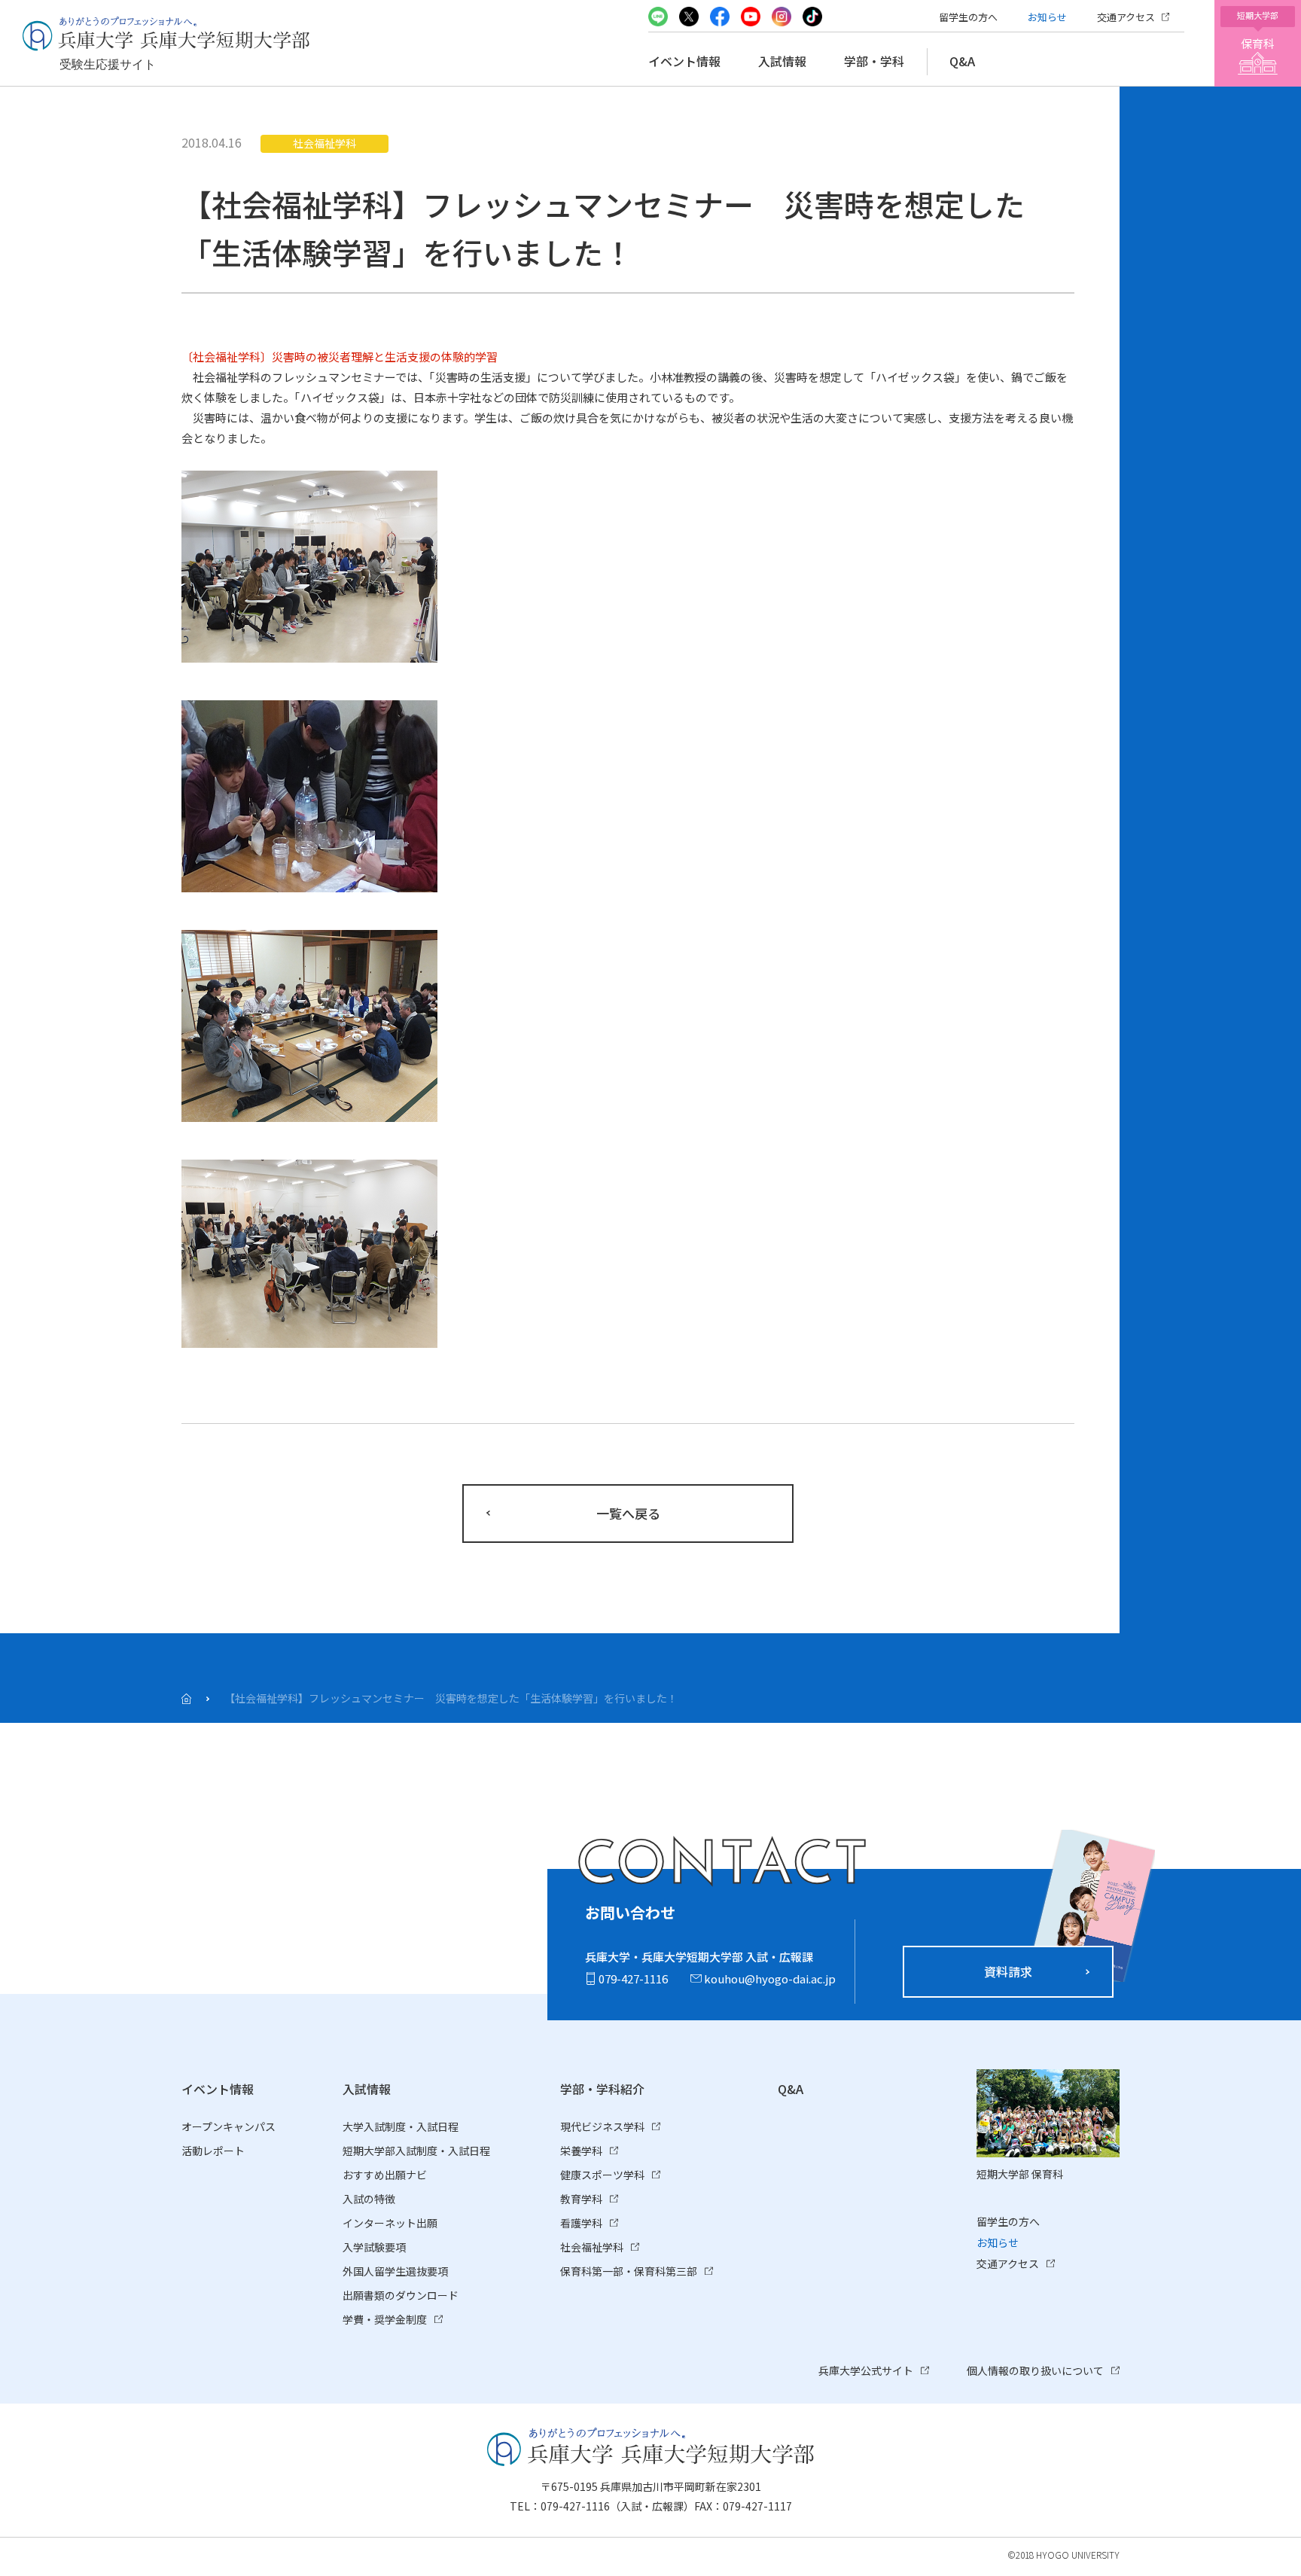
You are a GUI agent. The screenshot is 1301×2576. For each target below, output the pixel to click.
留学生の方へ (968, 17)
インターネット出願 (390, 2223)
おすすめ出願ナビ (385, 2175)
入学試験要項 (374, 2247)
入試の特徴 (369, 2199)
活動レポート (213, 2151)
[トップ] (186, 1699)
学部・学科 (874, 61)
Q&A (962, 61)
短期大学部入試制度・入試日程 (416, 2151)
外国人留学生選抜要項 (395, 2271)
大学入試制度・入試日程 (401, 2126)
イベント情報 (684, 61)
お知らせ (1047, 17)
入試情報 (782, 61)
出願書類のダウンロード (401, 2295)
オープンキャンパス (229, 2126)
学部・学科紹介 (602, 2089)
